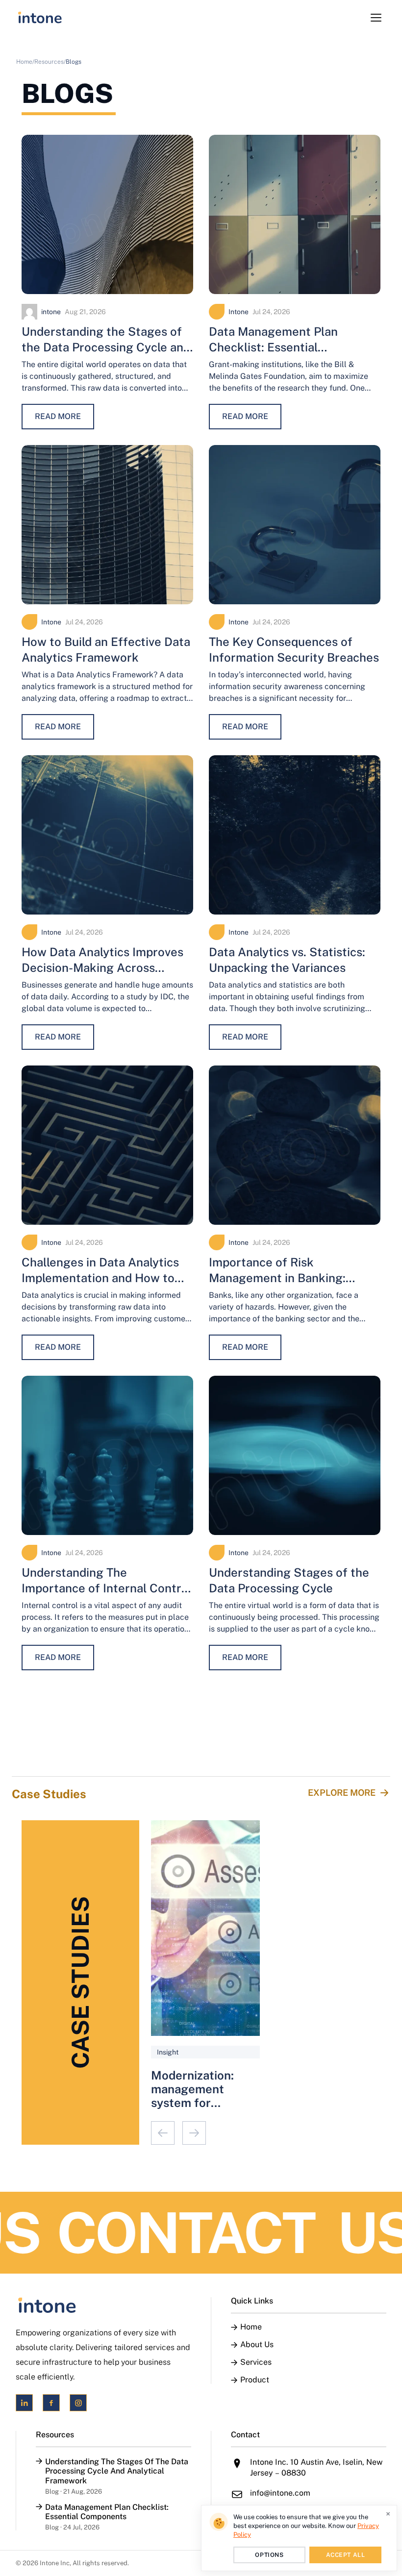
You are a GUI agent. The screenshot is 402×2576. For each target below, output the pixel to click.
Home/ (25, 62)
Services (256, 2362)
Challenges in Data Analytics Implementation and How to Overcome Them (100, 1278)
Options (269, 2555)
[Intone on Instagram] (78, 2403)
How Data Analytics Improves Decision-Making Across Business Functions (102, 967)
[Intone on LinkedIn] (24, 2403)
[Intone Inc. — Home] (103, 2305)
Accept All (346, 2555)
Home (251, 2327)
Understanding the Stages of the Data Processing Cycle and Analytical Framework (106, 347)
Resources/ (50, 62)
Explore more (342, 1793)
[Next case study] (194, 2133)
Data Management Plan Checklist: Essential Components (273, 347)
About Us (257, 2345)
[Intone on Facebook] (51, 2403)
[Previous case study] (163, 2133)
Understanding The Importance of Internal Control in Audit (107, 1588)
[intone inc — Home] (40, 18)
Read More (58, 416)
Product (255, 2380)
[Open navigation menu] (376, 18)
